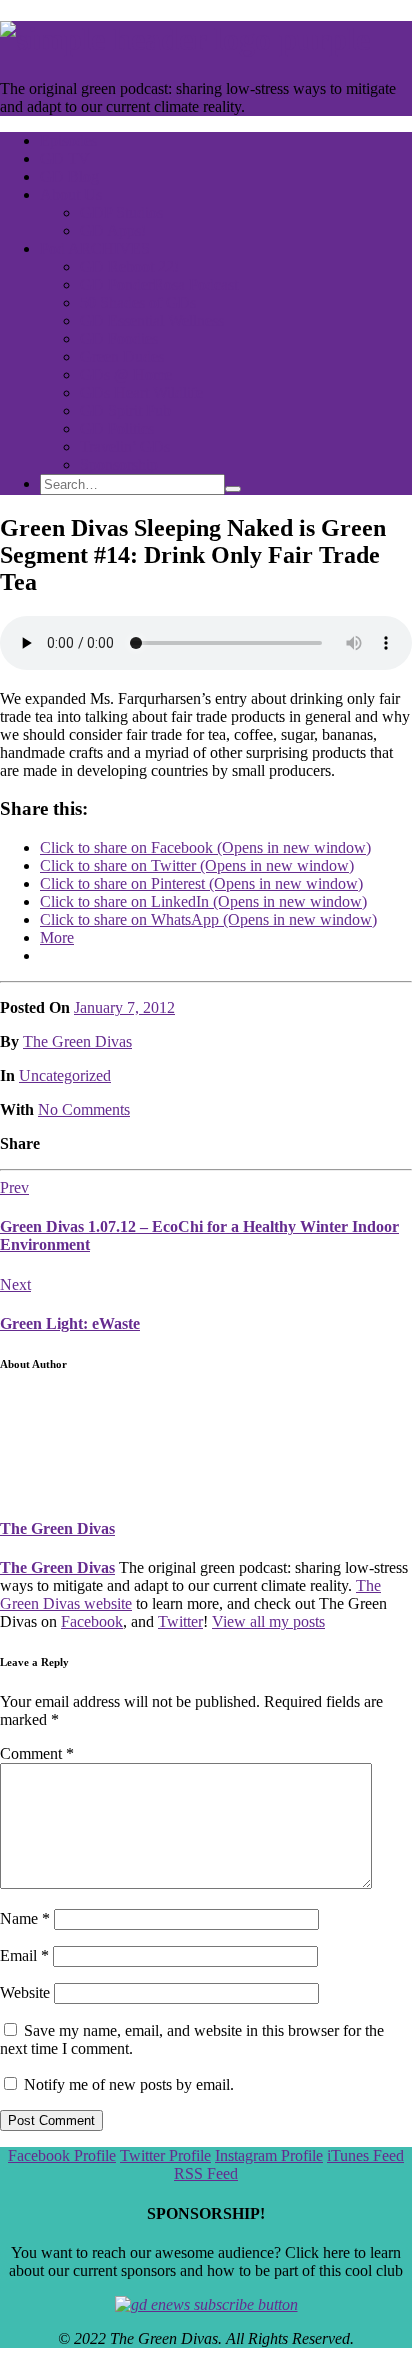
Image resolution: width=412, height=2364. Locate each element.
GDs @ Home (126, 374)
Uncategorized (65, 1075)
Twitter (180, 1621)
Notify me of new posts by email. (129, 2084)
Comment (37, 1753)
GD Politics (117, 428)
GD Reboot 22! (129, 266)
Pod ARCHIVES (95, 248)
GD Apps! (113, 230)
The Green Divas (77, 1041)
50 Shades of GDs (138, 302)
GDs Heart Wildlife (141, 392)
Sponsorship (119, 464)
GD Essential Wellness (152, 320)
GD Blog (69, 176)
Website (25, 1992)
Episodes (68, 140)
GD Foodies (119, 338)
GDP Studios (121, 212)
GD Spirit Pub (125, 410)
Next (15, 1284)
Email (24, 1955)
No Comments (84, 1109)
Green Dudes (122, 356)
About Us (71, 194)
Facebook (92, 1621)
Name (25, 1918)
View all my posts (268, 1621)
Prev (14, 1187)
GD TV (65, 158)
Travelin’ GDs (125, 446)
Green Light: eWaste (70, 1323)
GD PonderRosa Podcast (159, 284)
